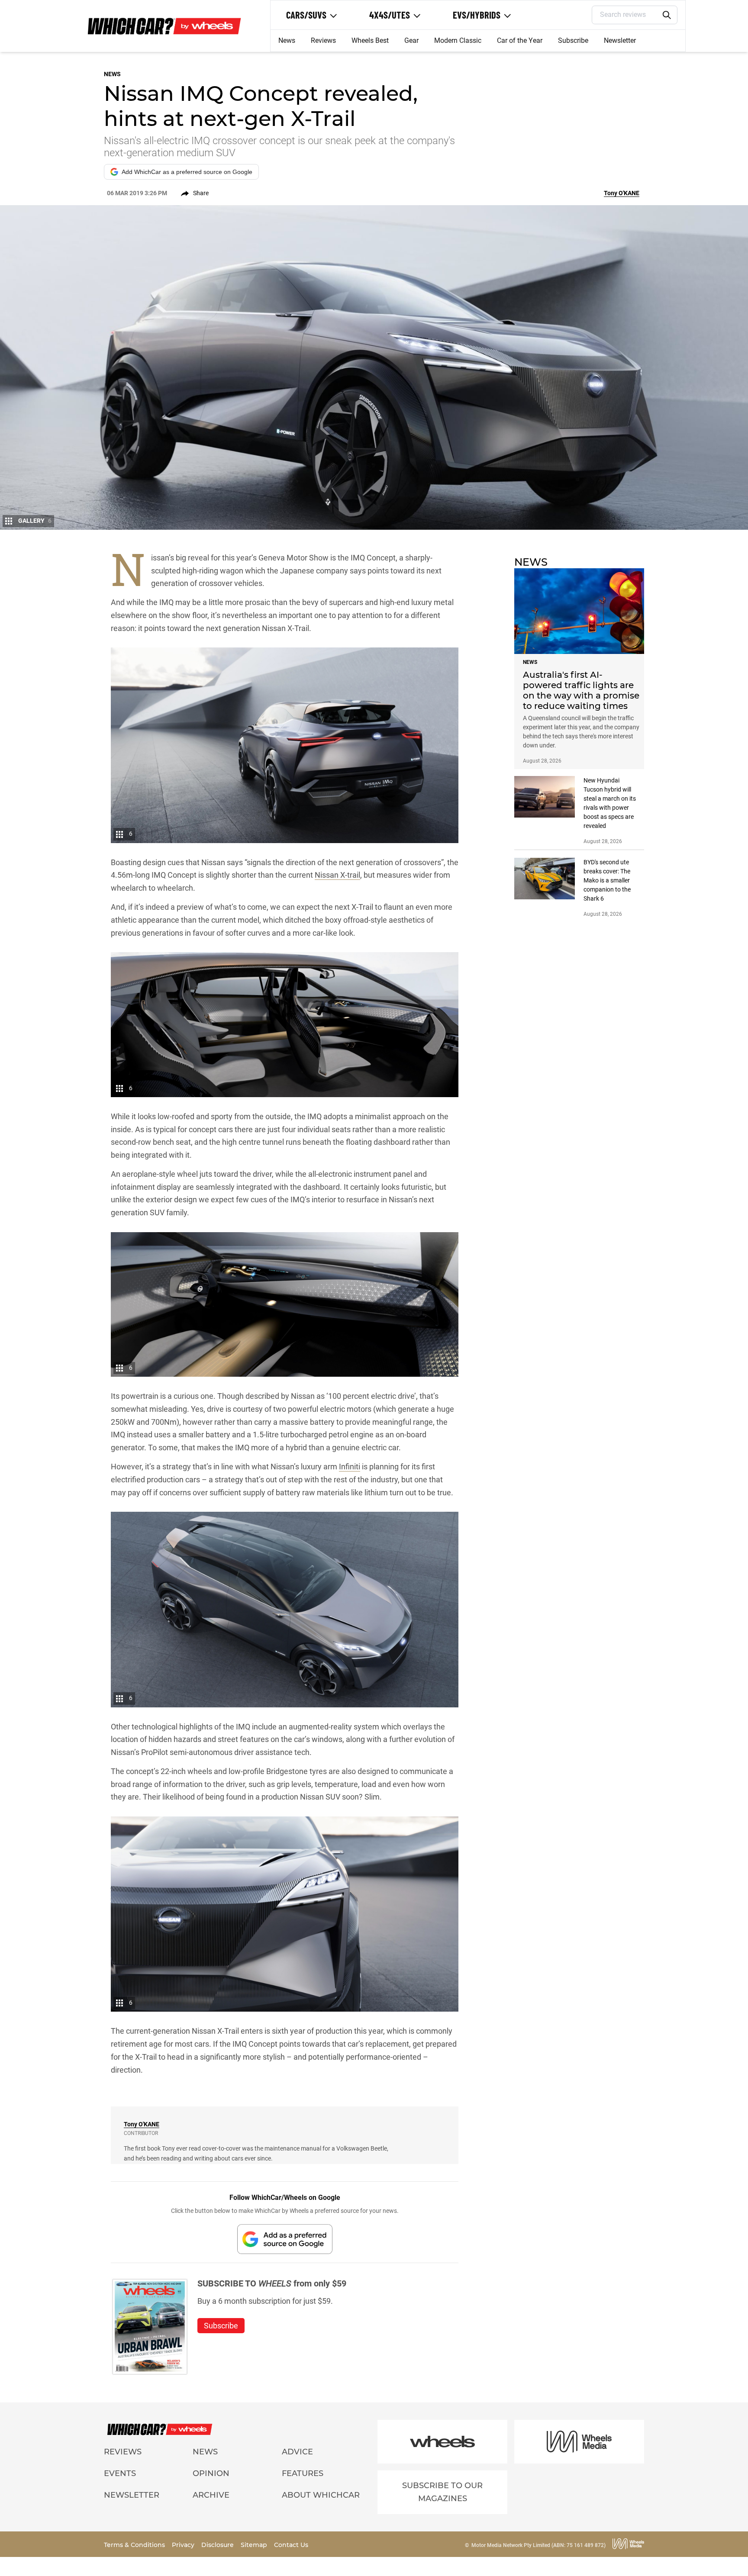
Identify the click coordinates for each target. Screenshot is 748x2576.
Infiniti (350, 1467)
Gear (411, 40)
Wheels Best (370, 40)
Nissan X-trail (337, 875)
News (287, 40)
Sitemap (255, 2545)
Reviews (323, 40)
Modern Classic (458, 40)
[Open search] (667, 15)
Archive (211, 2495)
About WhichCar (321, 2495)
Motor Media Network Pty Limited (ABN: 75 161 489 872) (538, 2545)
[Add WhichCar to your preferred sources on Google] (285, 2239)
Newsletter (620, 40)
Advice (297, 2452)
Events (120, 2473)
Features (303, 2473)
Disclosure (218, 2545)
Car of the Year (520, 40)
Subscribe (573, 40)
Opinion (211, 2473)
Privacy (184, 2545)
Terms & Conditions (135, 2545)
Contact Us (291, 2545)
